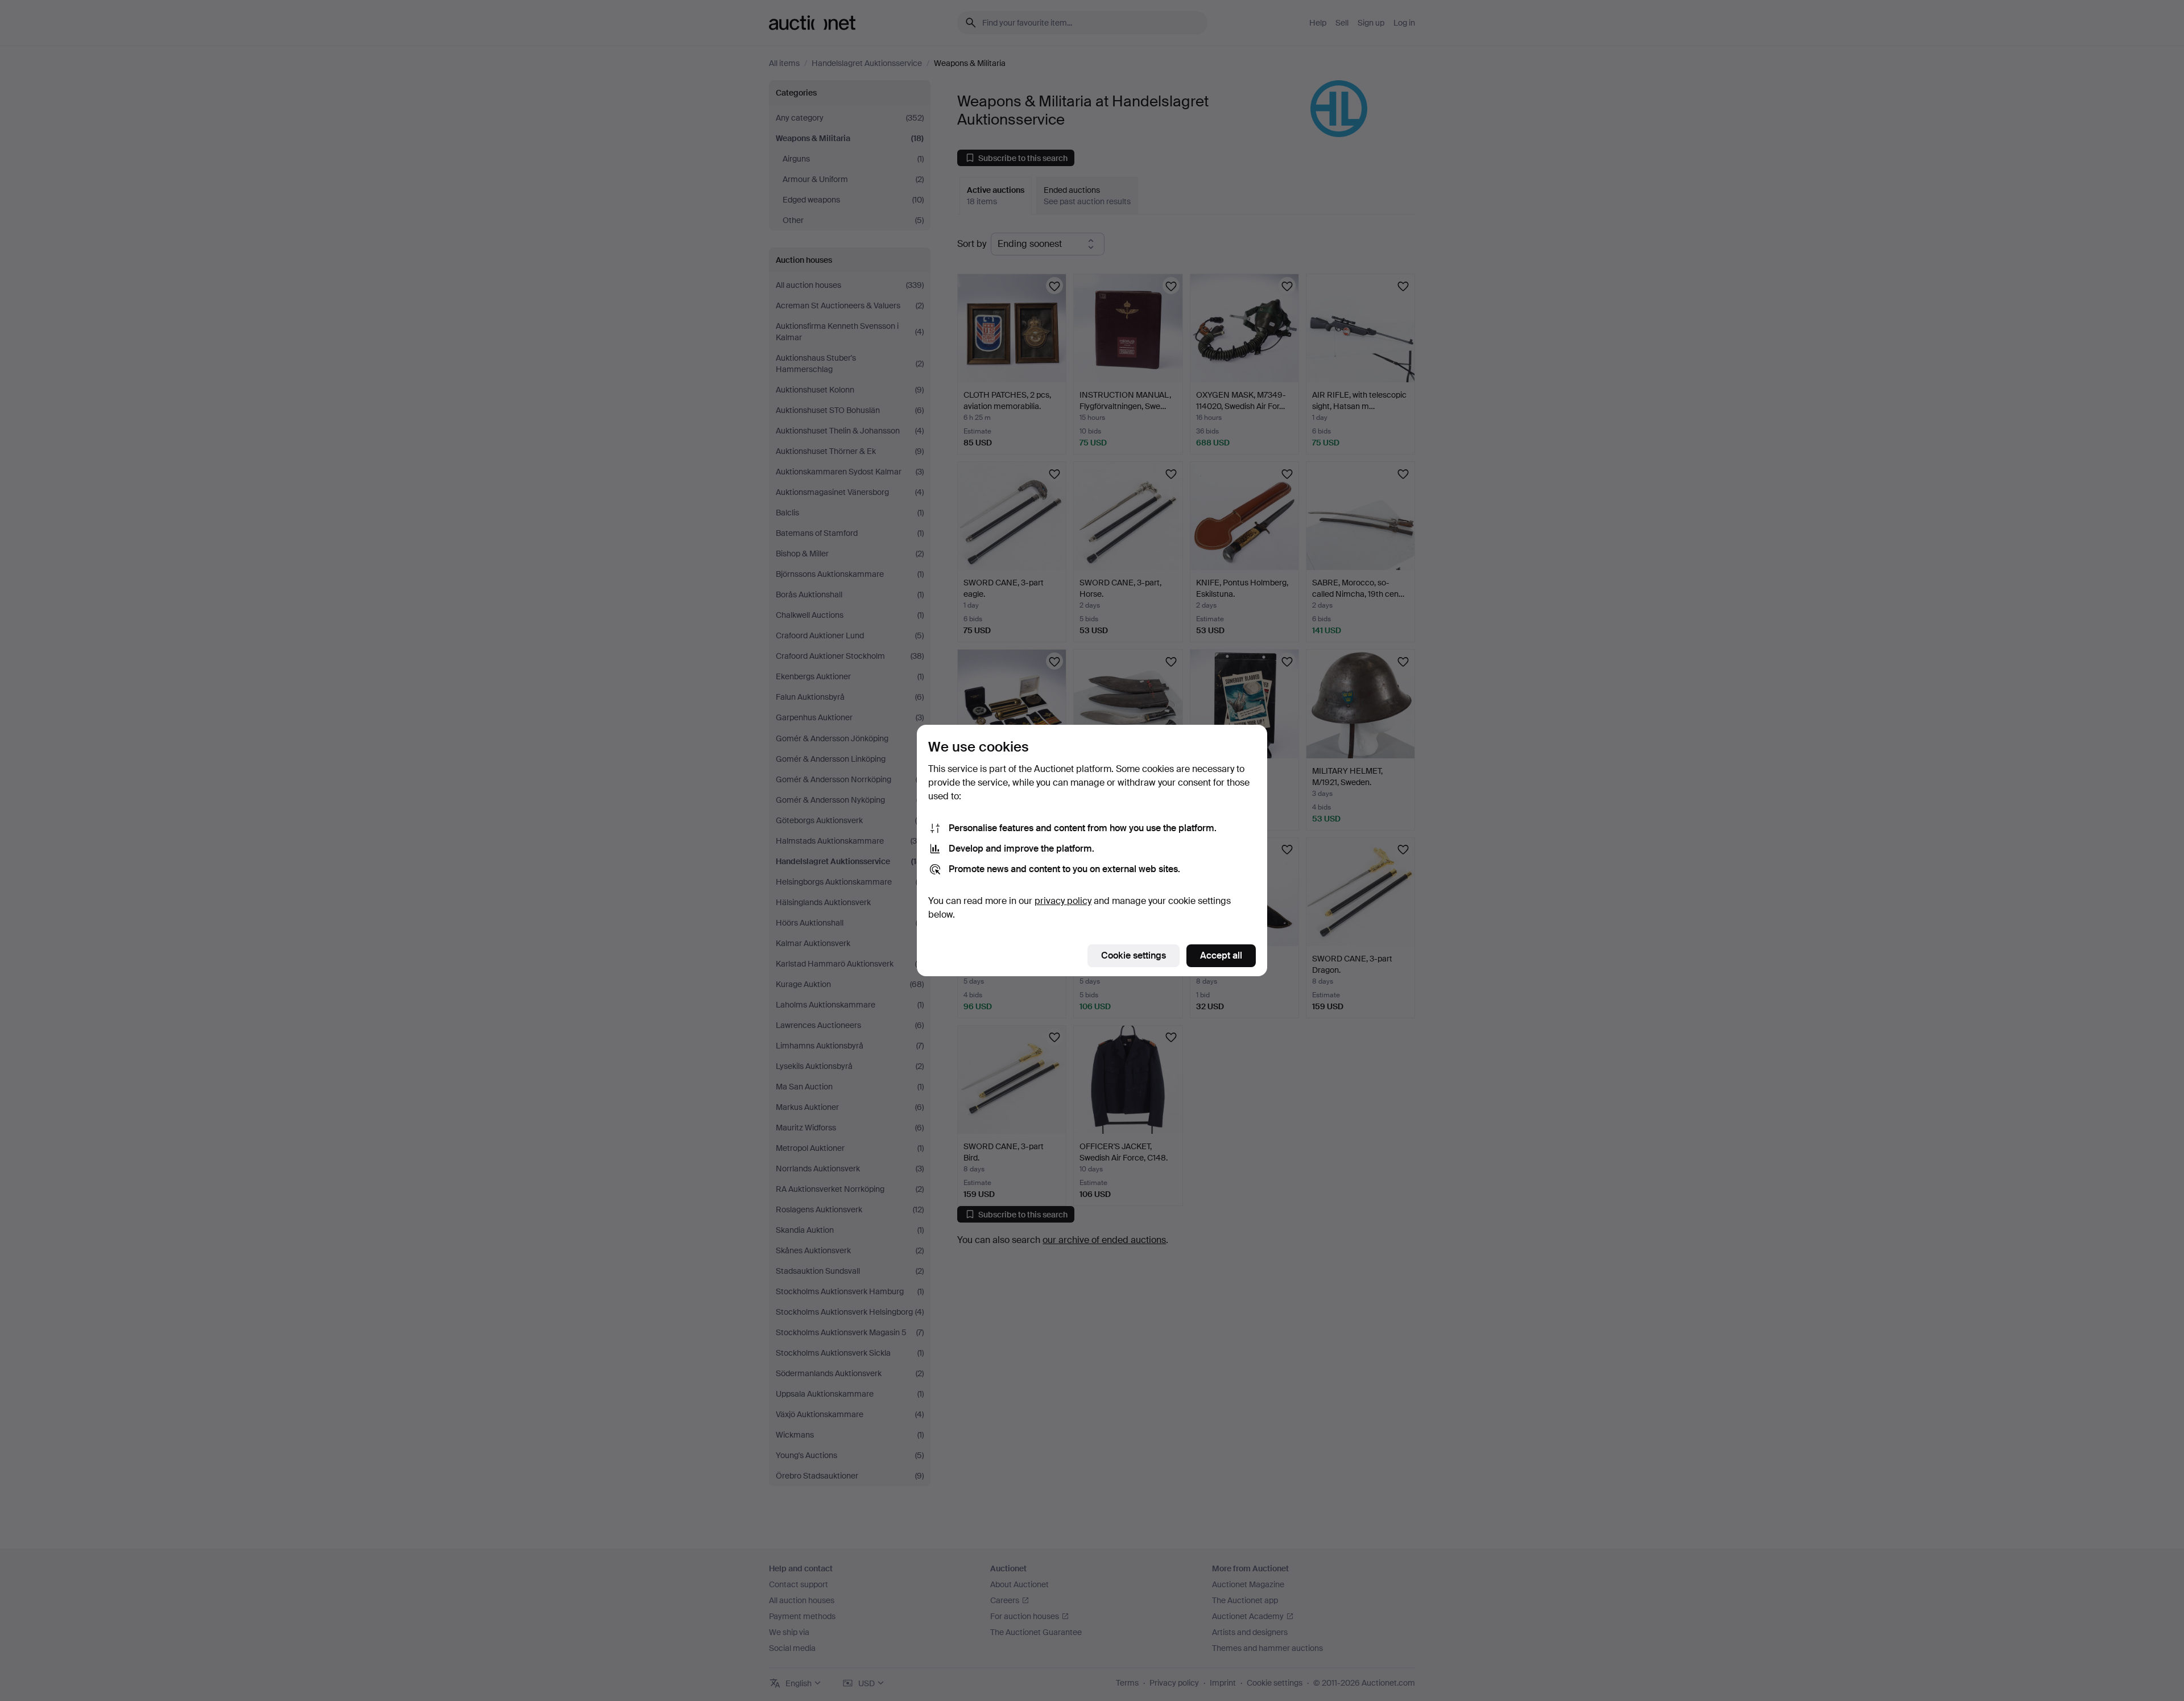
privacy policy (1063, 901)
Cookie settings (1134, 955)
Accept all (1221, 955)
